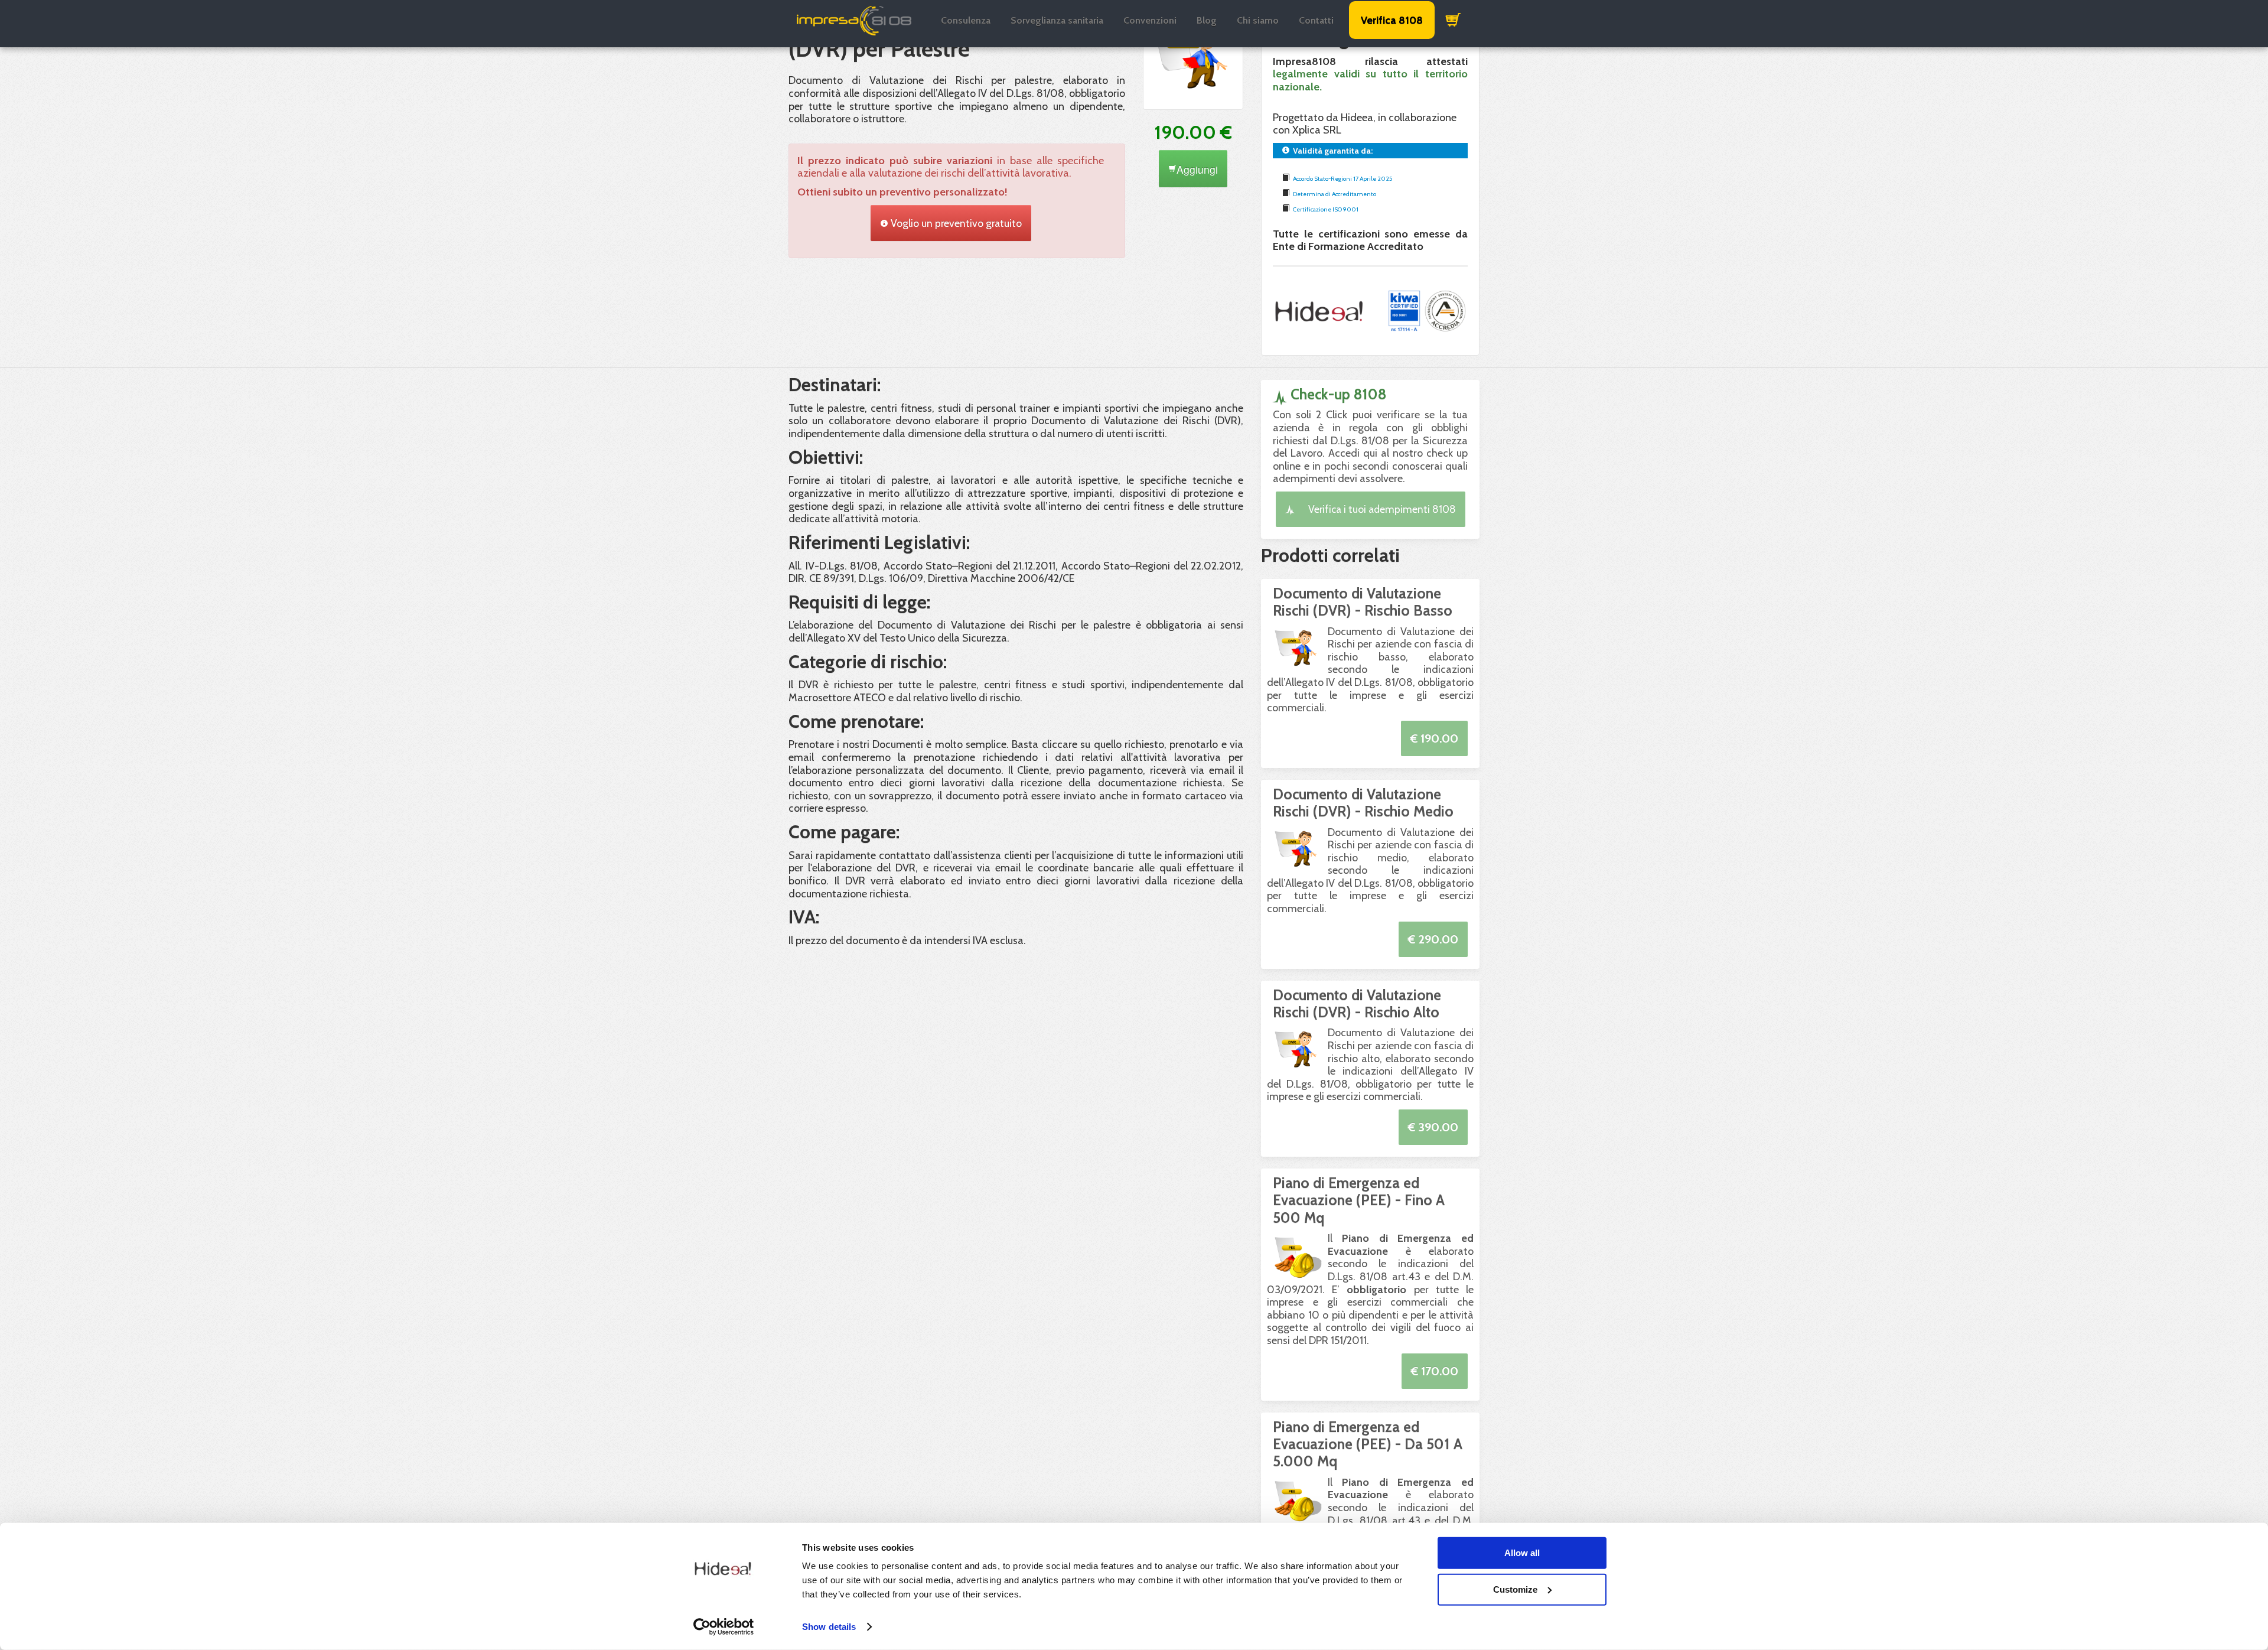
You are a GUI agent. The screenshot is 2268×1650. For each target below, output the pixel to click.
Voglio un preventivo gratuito (955, 223)
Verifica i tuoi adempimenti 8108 (1381, 509)
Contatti (1316, 20)
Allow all (1522, 1553)
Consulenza (966, 20)
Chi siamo (1258, 20)
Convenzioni (1150, 20)
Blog (1207, 20)
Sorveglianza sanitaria (1057, 20)
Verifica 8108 (1392, 20)
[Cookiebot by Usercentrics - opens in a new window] (724, 1627)
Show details (829, 1627)
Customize (1515, 1589)
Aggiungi (1197, 169)
